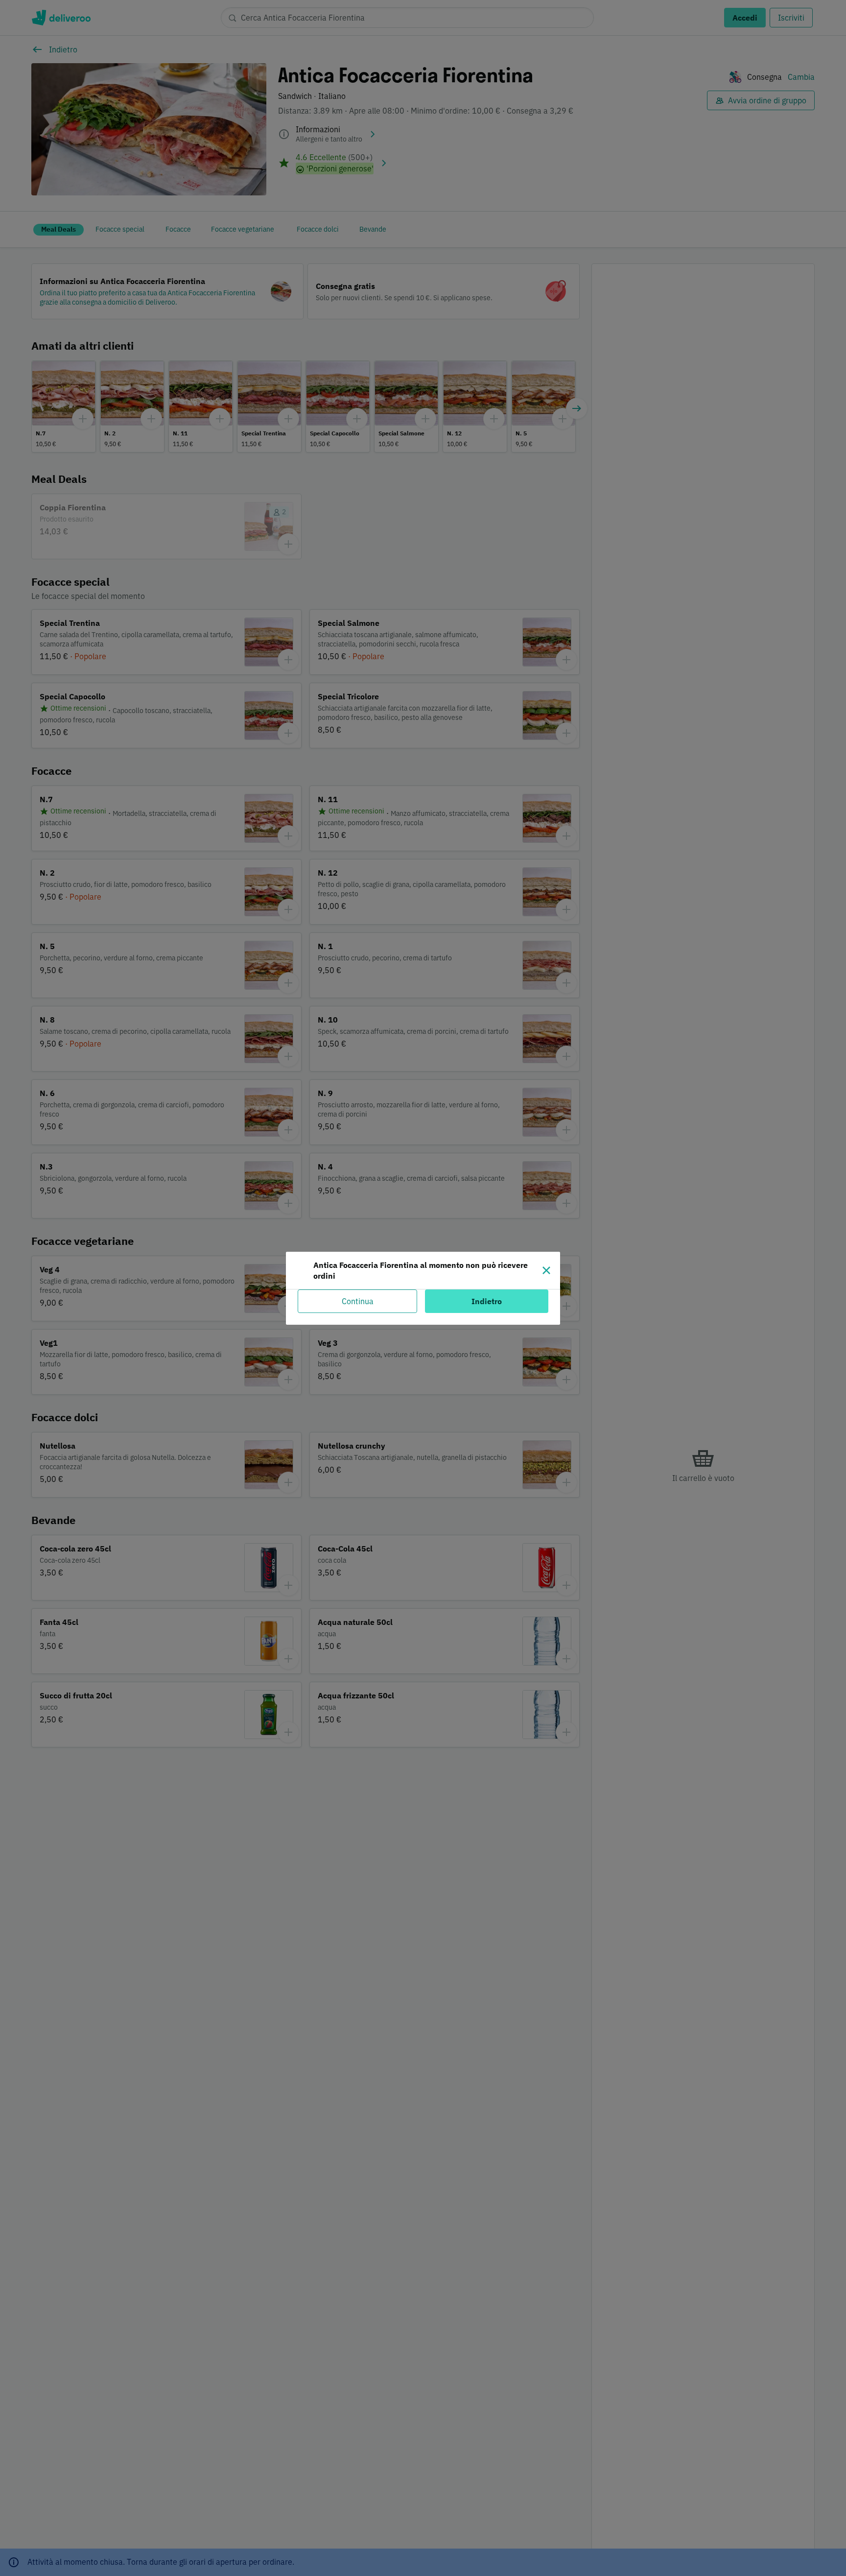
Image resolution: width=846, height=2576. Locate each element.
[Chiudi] (546, 1270)
